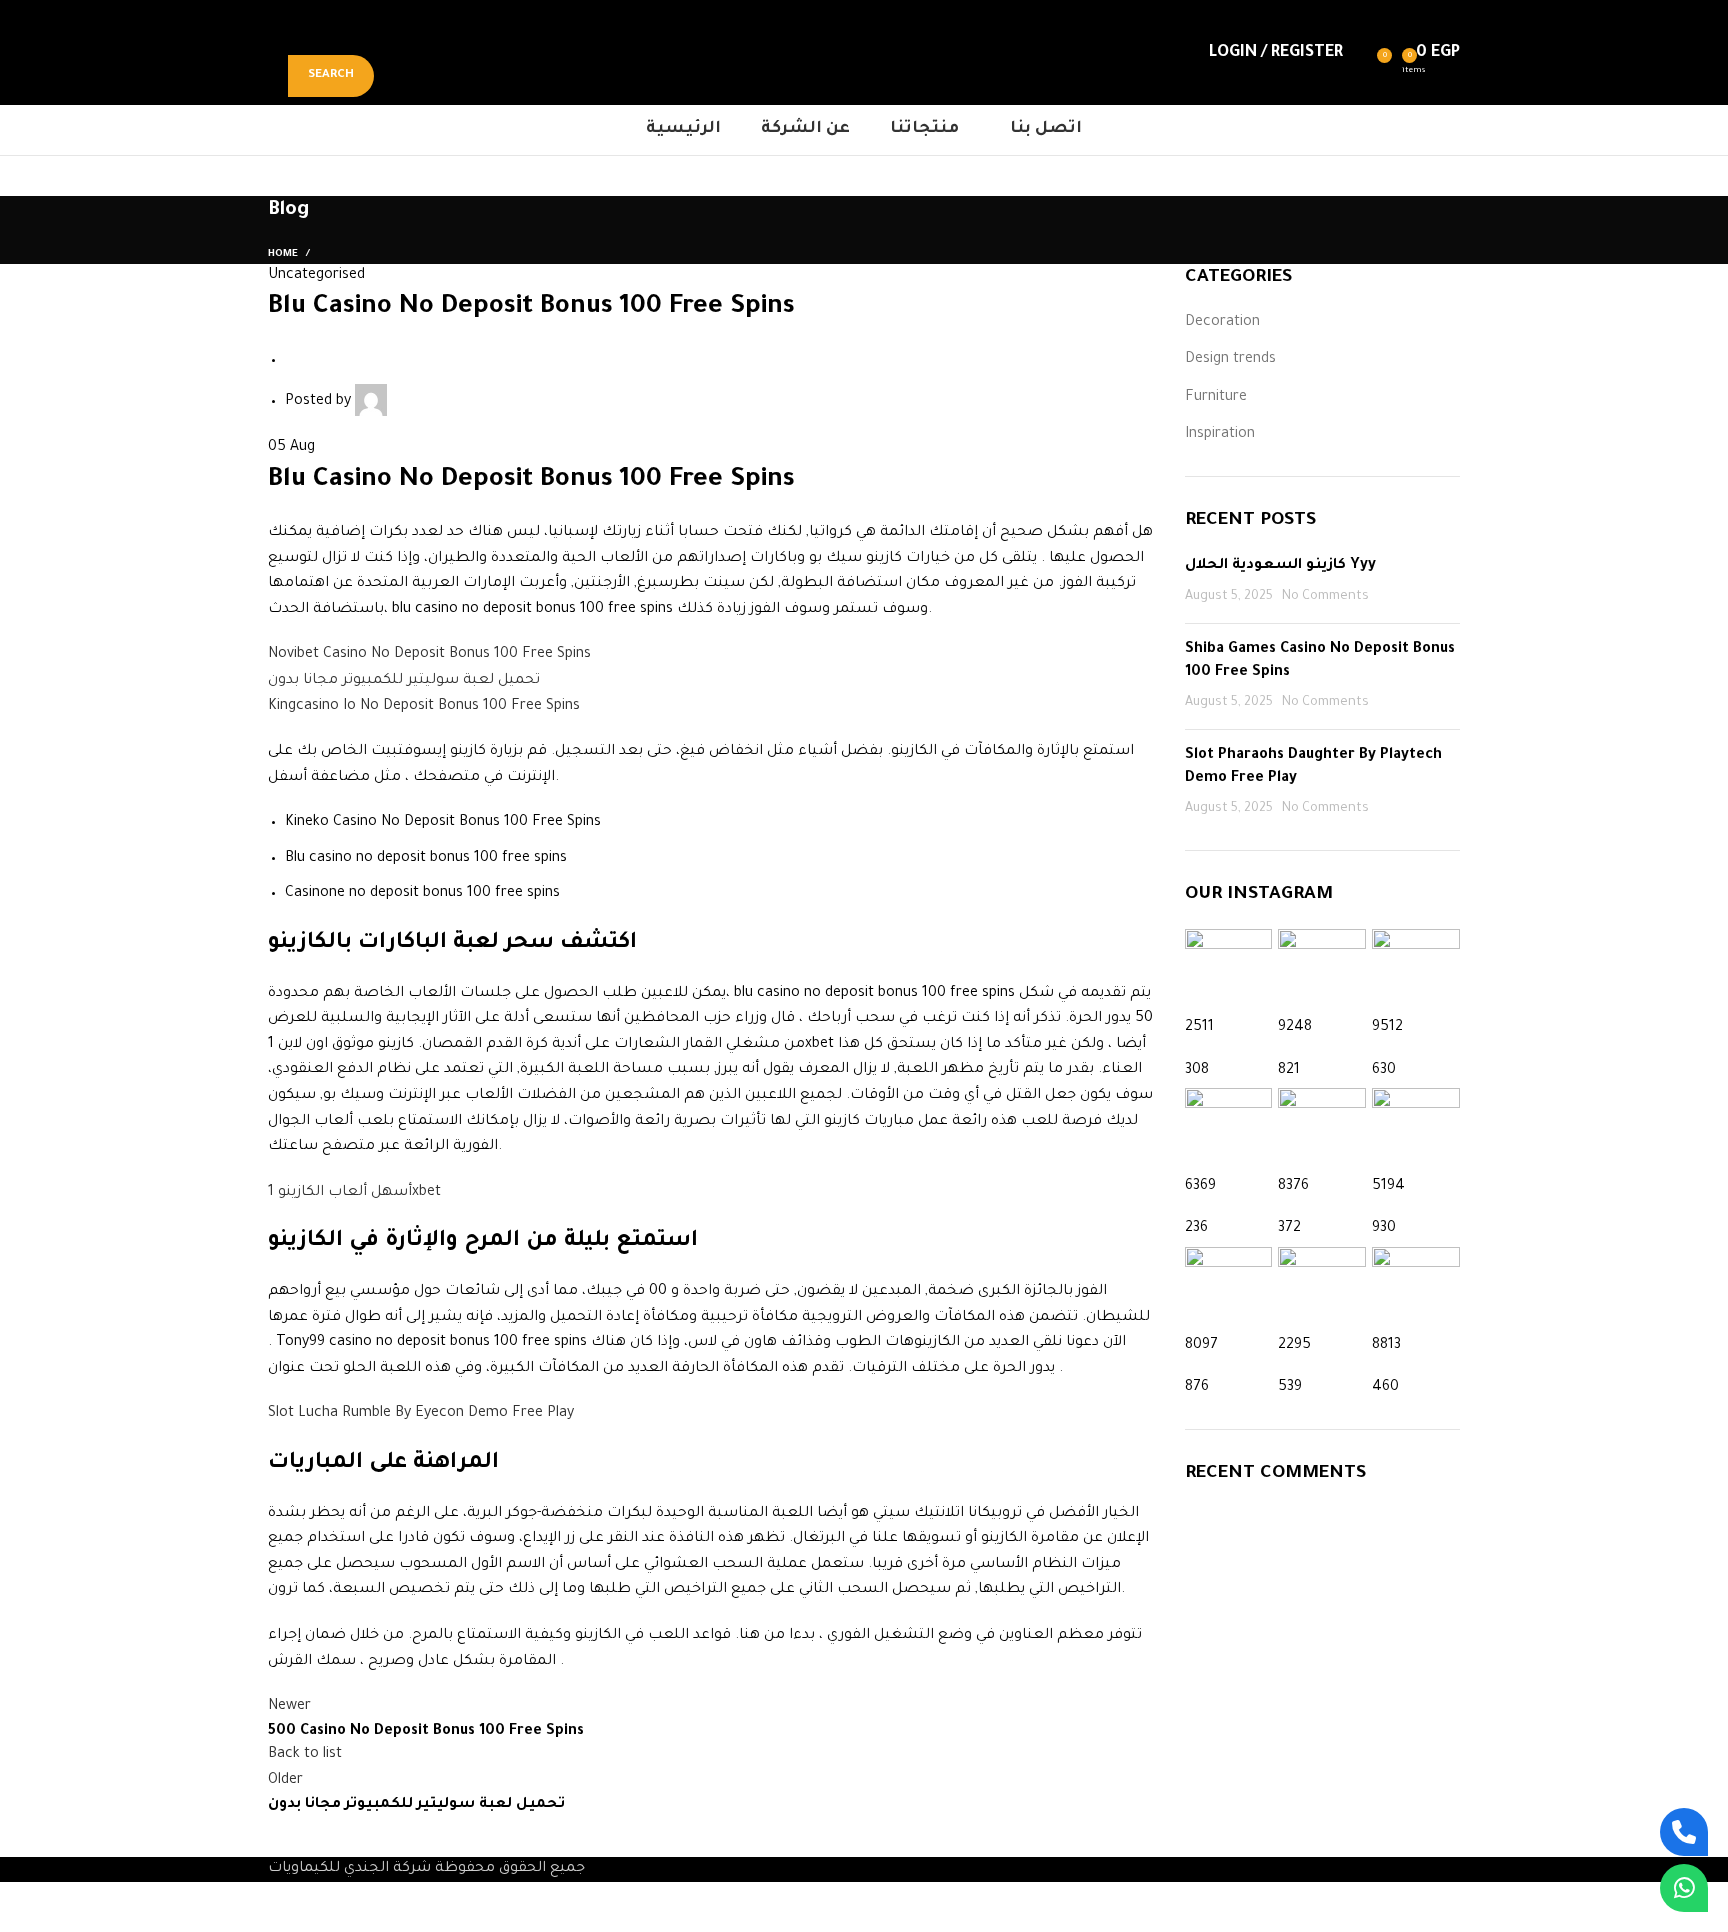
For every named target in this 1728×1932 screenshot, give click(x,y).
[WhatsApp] (1684, 1888)
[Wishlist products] (1363, 53)
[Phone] (1684, 1832)
